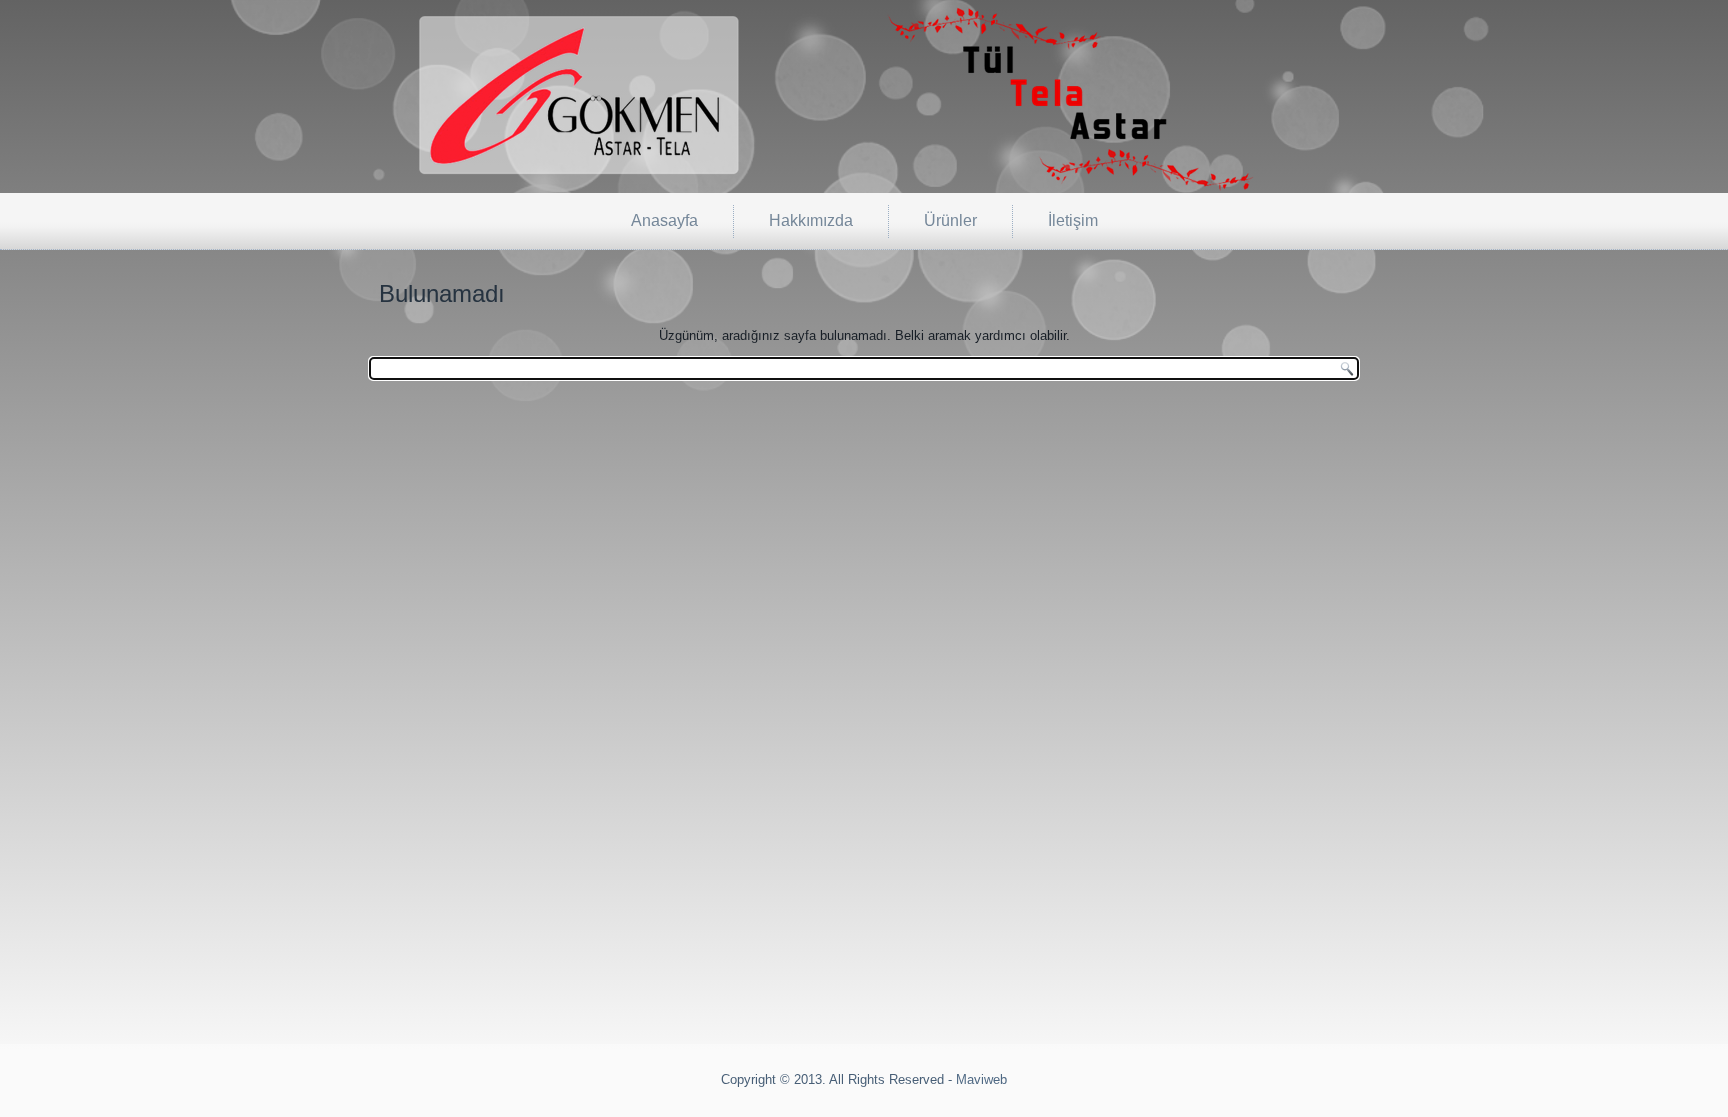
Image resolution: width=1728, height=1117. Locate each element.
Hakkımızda (811, 220)
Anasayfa (664, 220)
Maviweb (981, 1079)
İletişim (1073, 220)
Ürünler (950, 220)
